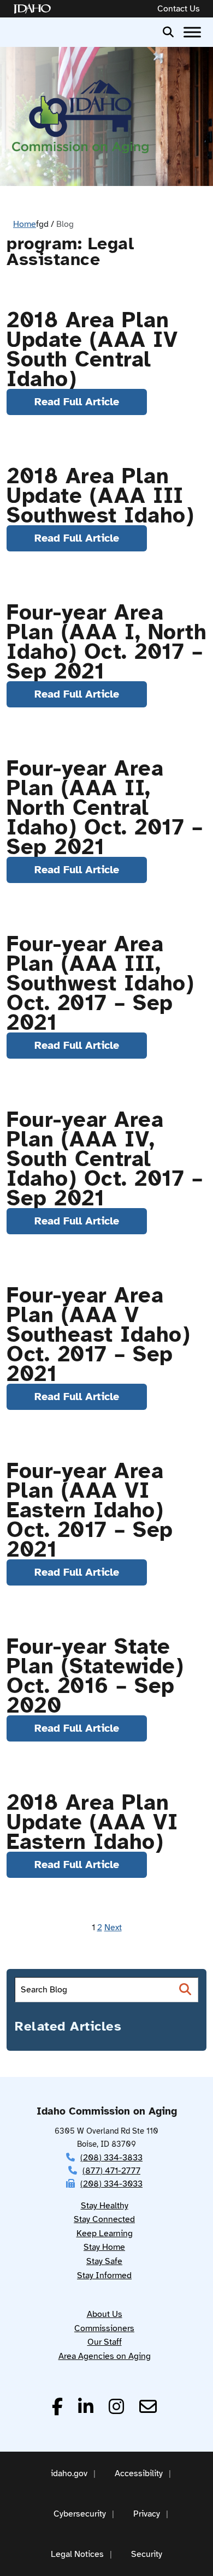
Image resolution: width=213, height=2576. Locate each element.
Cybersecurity (80, 2514)
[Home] (34, 9)
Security (147, 2554)
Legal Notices (77, 2554)
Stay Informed (104, 2275)
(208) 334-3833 (111, 2158)
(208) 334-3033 (111, 2184)
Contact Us (179, 9)
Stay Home (104, 2247)
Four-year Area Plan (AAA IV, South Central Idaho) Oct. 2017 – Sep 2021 (105, 1159)
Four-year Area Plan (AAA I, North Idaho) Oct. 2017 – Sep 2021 (106, 642)
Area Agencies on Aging (105, 2356)
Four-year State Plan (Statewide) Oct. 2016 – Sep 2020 (95, 1676)
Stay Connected (104, 2219)
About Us (105, 2314)
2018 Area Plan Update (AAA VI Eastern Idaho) (92, 1822)
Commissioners (104, 2328)
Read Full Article (77, 402)
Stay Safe (104, 2261)
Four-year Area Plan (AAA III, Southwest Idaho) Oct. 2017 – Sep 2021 (100, 983)
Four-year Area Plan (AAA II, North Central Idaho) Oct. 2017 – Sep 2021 (105, 808)
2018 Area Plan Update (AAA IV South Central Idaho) (92, 350)
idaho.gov (69, 2473)
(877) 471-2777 (111, 2171)
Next (113, 1928)
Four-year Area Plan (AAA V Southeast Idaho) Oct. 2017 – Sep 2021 (98, 1335)
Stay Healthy (105, 2206)
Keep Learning (105, 2233)
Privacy (147, 2514)
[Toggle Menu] (192, 32)
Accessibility (139, 2473)
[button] (168, 31)
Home (25, 224)
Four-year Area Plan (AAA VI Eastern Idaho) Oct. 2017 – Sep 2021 (90, 1510)
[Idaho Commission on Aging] (80, 116)
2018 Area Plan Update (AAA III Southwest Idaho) (100, 496)
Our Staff (105, 2342)
